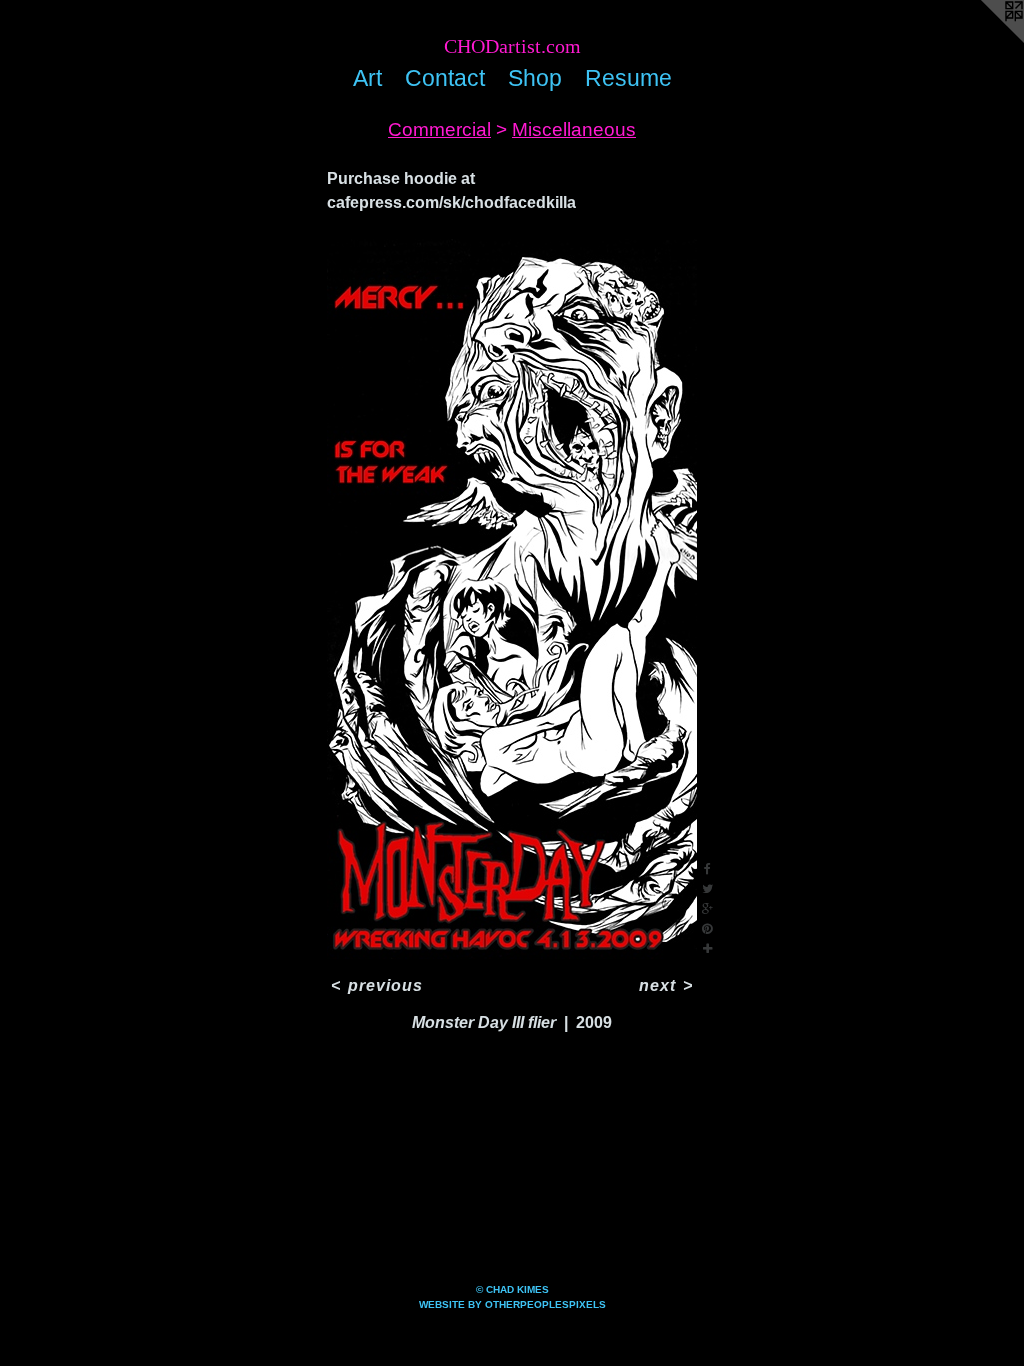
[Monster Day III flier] (512, 599)
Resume (628, 78)
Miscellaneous (574, 129)
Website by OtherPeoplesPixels (512, 1304)
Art (367, 78)
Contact (445, 78)
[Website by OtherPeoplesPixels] (984, 40)
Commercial (439, 129)
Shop (535, 78)
